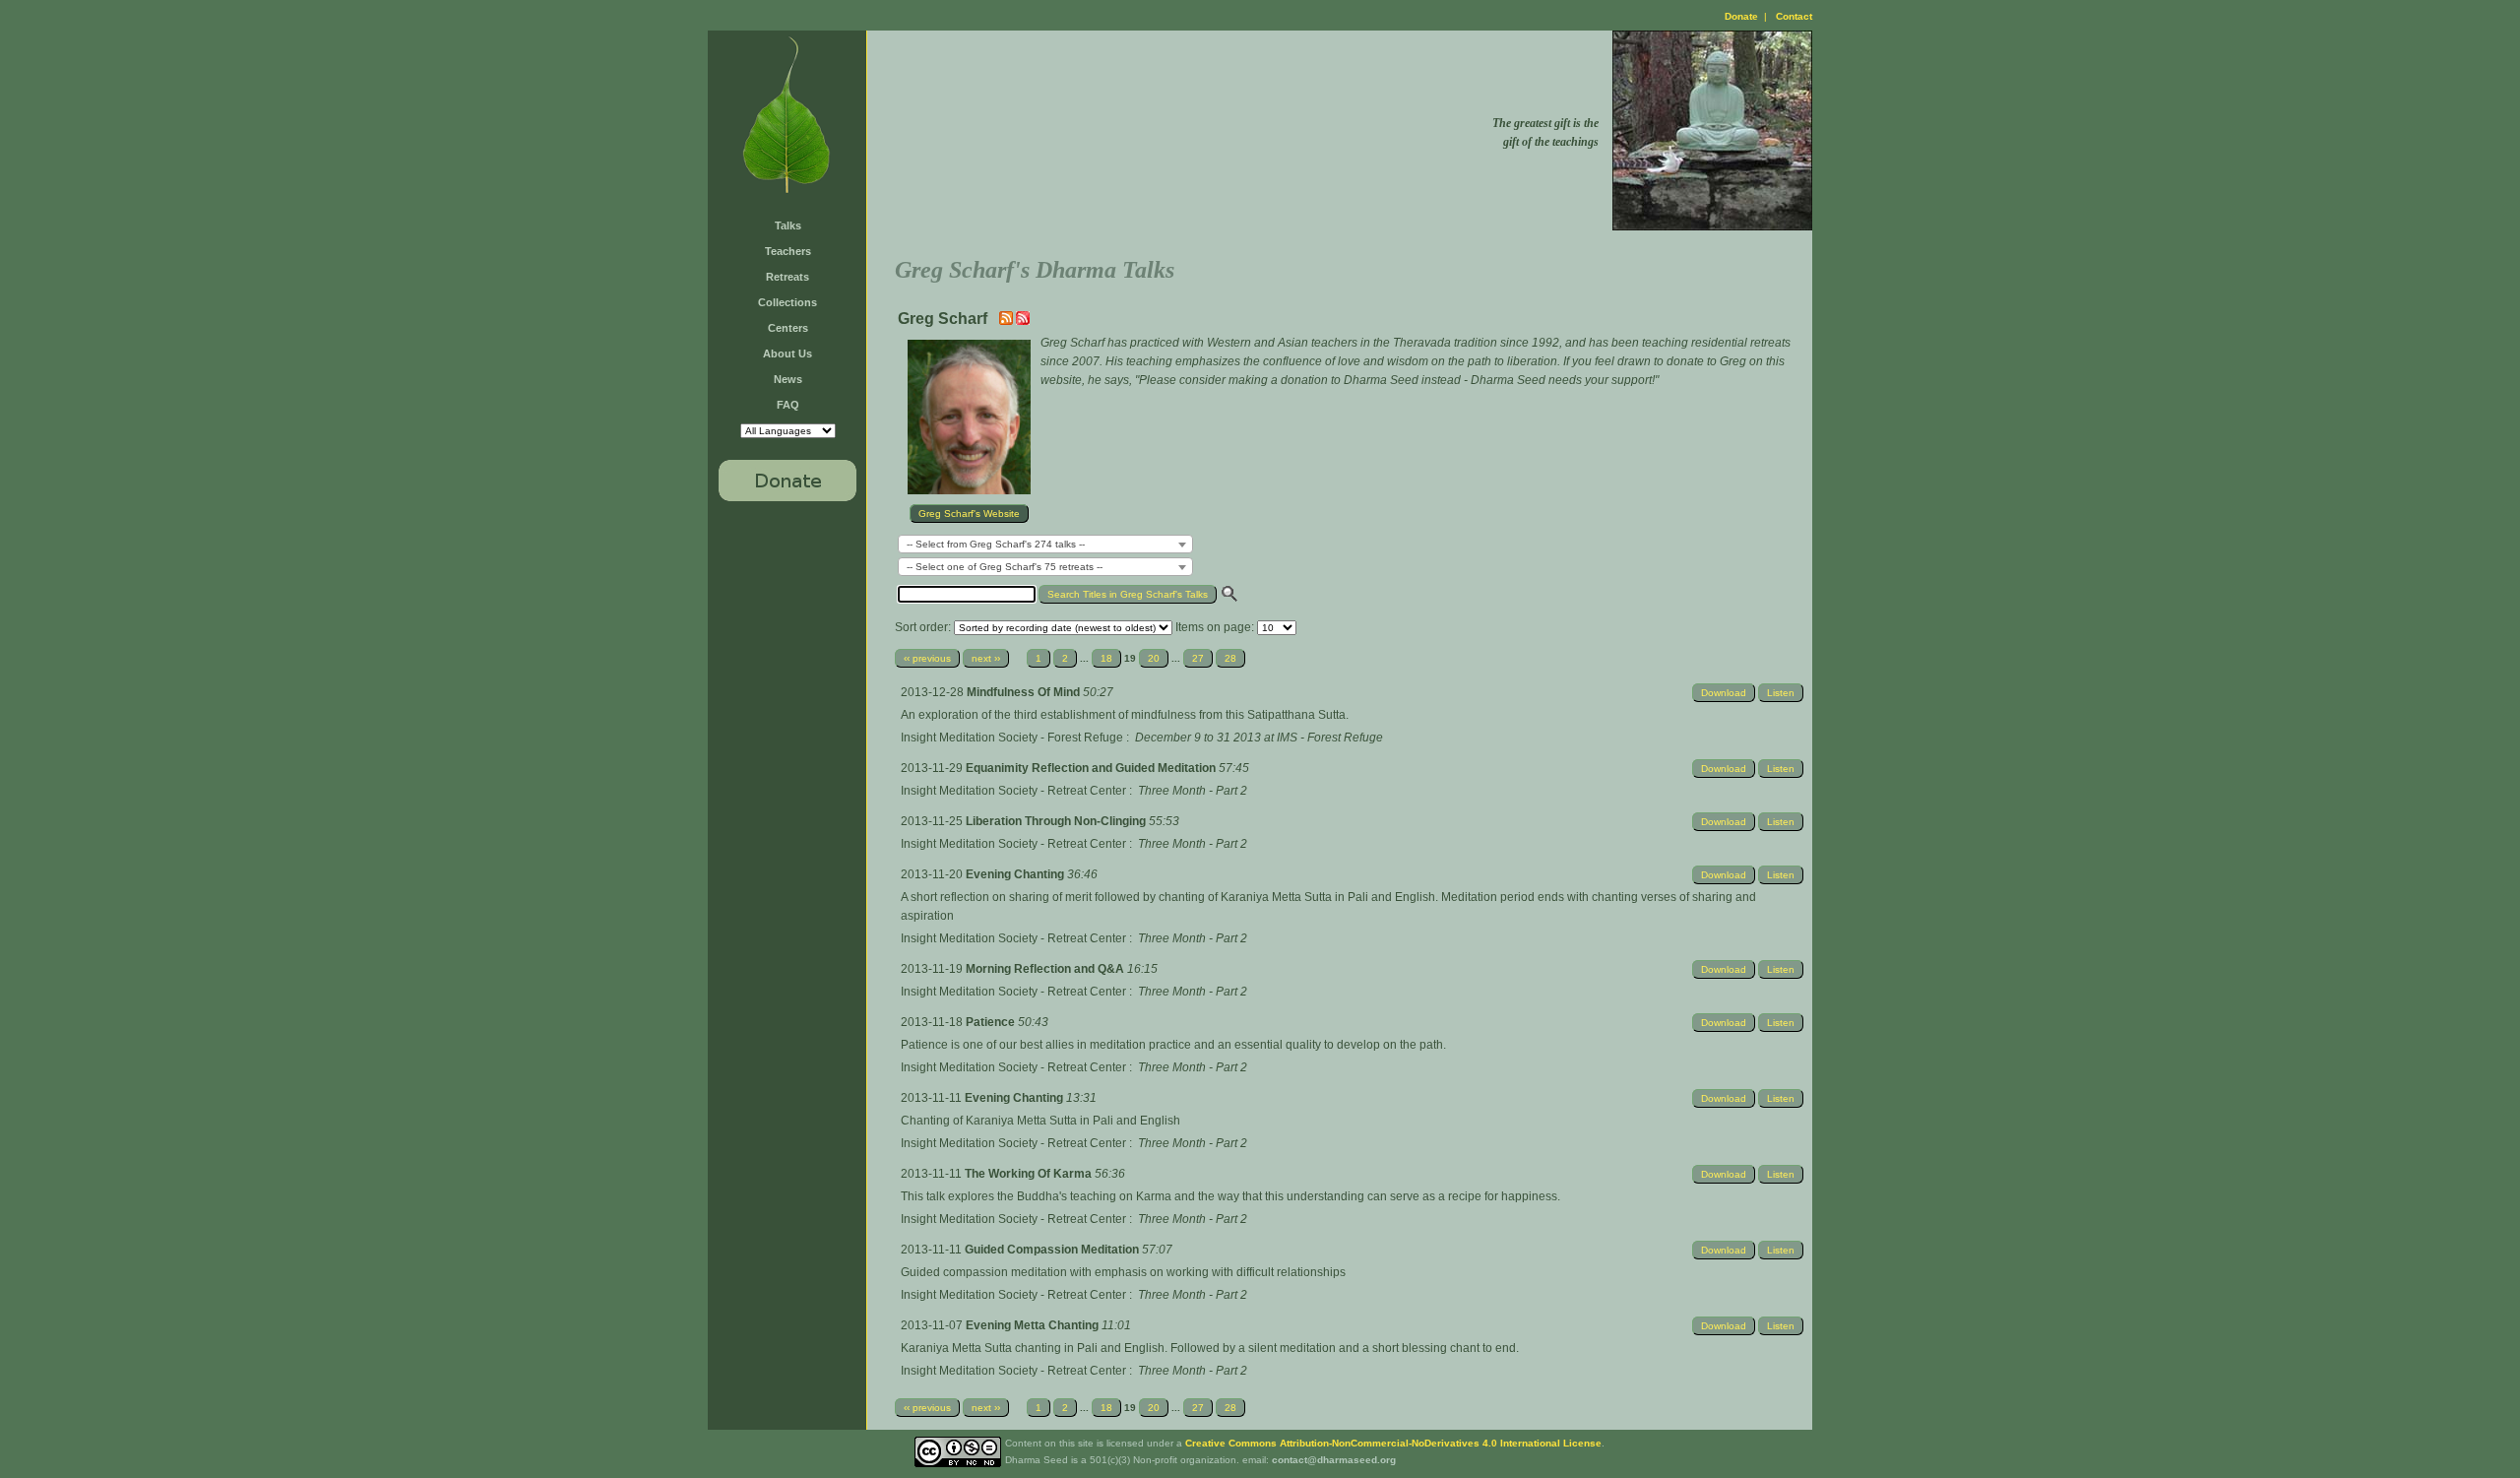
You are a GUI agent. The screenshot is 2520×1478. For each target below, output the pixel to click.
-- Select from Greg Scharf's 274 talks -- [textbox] (996, 544)
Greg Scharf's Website (969, 514)
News (788, 379)
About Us (787, 353)
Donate (1741, 16)
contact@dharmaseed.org (1334, 1460)
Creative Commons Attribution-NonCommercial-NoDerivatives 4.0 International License (1393, 1443)
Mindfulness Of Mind (1025, 692)
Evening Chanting (1016, 874)
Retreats (787, 277)
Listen (1781, 693)
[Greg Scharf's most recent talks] (1008, 321)
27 (1198, 658)
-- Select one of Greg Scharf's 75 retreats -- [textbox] (1005, 567)
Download (1724, 693)
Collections (787, 302)
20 (1154, 658)
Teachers (788, 251)
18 (1106, 658)
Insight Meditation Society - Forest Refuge (1012, 738)
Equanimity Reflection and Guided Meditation (1092, 768)
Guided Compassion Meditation (1053, 1250)
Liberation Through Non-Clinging (1057, 821)
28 (1230, 658)
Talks (788, 225)
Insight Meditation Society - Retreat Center (1013, 791)
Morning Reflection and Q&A (1046, 969)
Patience (992, 1022)
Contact (1794, 16)
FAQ (788, 405)
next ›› (986, 658)
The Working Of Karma (1030, 1174)
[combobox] (1045, 544)
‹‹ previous (927, 658)
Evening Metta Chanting (1034, 1325)
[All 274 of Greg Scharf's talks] (1023, 321)
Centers (788, 328)
